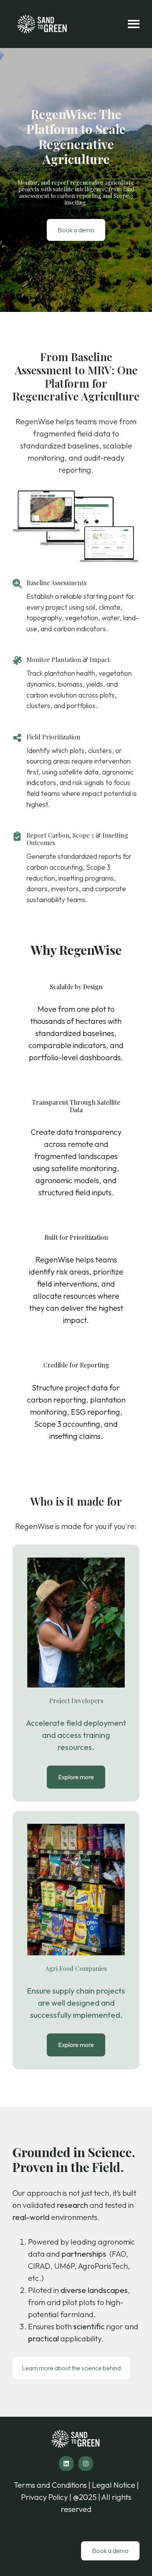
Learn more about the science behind (71, 2368)
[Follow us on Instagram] (86, 2464)
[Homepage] (42, 24)
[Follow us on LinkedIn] (66, 2464)
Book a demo (76, 230)
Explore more (76, 1777)
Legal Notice (114, 2485)
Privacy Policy (44, 2497)
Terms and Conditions (51, 2485)
